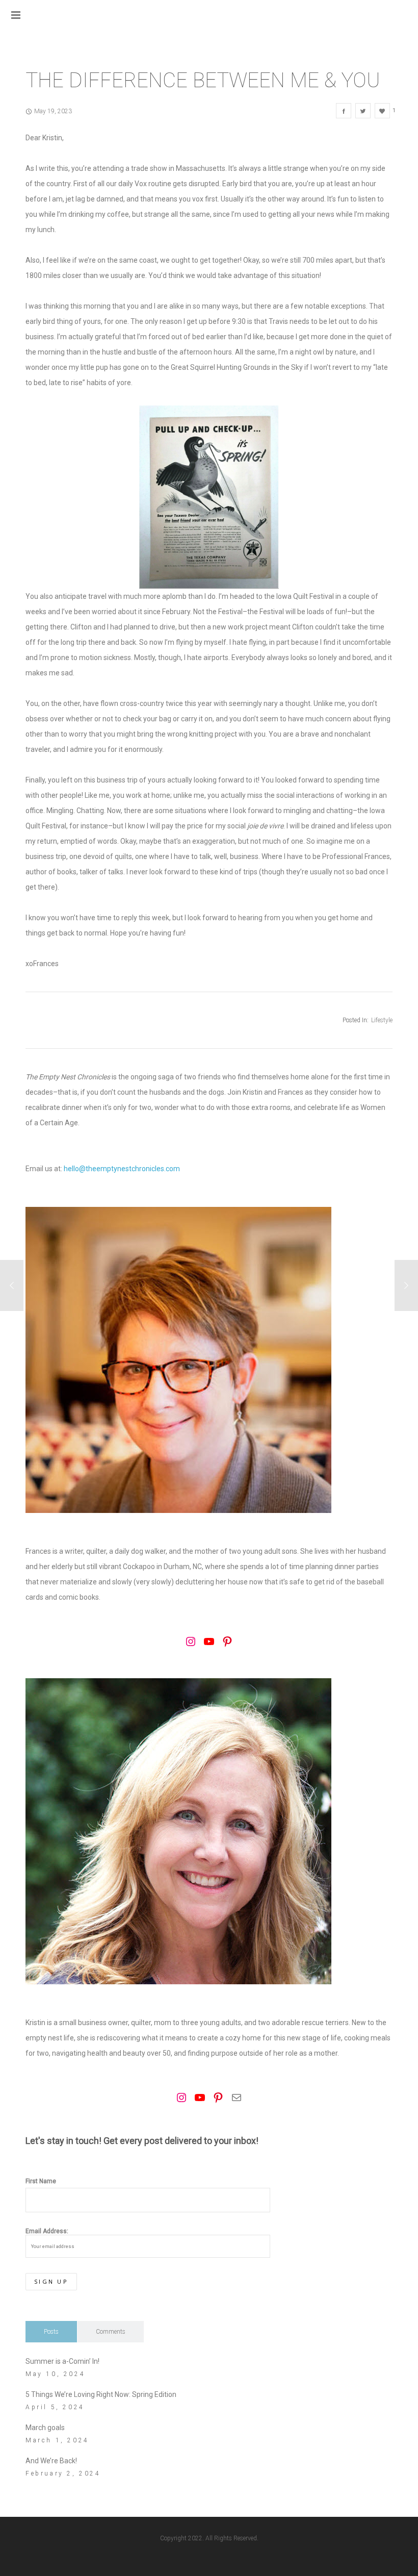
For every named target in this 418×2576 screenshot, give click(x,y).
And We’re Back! (51, 2461)
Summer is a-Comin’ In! (62, 2361)
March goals (45, 2428)
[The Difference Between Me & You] (344, 111)
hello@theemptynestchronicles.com (122, 1169)
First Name (41, 2181)
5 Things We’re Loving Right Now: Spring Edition (101, 2394)
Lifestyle (382, 1020)
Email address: (47, 2231)
